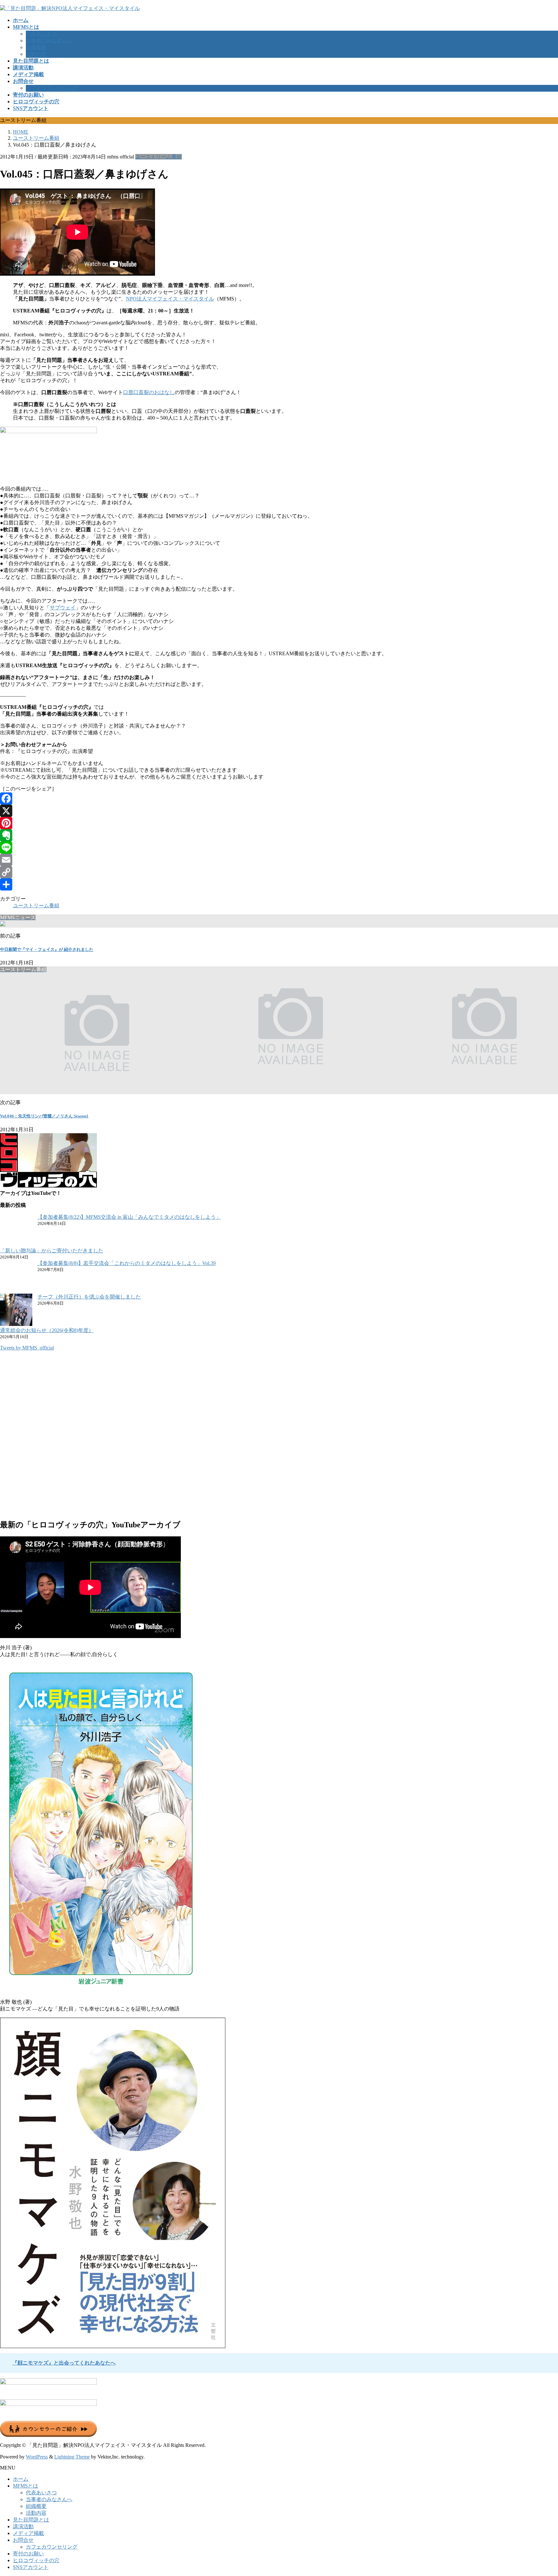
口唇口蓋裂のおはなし (149, 392)
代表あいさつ (41, 34)
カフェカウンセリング (52, 88)
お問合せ (23, 2540)
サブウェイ (63, 608)
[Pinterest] (279, 823)
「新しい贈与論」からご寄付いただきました (52, 1251)
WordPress (37, 2457)
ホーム (21, 2479)
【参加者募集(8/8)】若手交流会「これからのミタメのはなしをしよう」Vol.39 (127, 1263)
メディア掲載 (28, 2533)
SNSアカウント (31, 2567)
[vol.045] (48, 431)
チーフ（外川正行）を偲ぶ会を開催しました (89, 1297)
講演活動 (23, 2526)
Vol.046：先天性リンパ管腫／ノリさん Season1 (44, 1116)
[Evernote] (279, 835)
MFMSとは (26, 2486)
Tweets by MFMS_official (27, 1348)
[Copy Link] (279, 872)
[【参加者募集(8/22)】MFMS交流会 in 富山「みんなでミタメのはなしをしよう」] (16, 1231)
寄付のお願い (28, 2554)
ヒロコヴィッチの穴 (36, 2560)
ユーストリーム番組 (159, 157)
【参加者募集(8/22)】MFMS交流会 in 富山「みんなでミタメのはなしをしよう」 (129, 1217)
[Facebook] (279, 799)
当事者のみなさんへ (49, 41)
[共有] (279, 884)
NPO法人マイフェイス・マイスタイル (170, 299)
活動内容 (36, 54)
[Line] (279, 848)
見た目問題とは (31, 2520)
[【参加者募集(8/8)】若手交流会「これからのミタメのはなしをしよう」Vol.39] (16, 1277)
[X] (279, 811)
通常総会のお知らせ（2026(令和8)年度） (47, 1330)
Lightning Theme (72, 2457)
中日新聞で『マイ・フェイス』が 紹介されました (47, 949)
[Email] (279, 860)
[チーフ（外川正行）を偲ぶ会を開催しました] (16, 1310)
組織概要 (36, 47)
